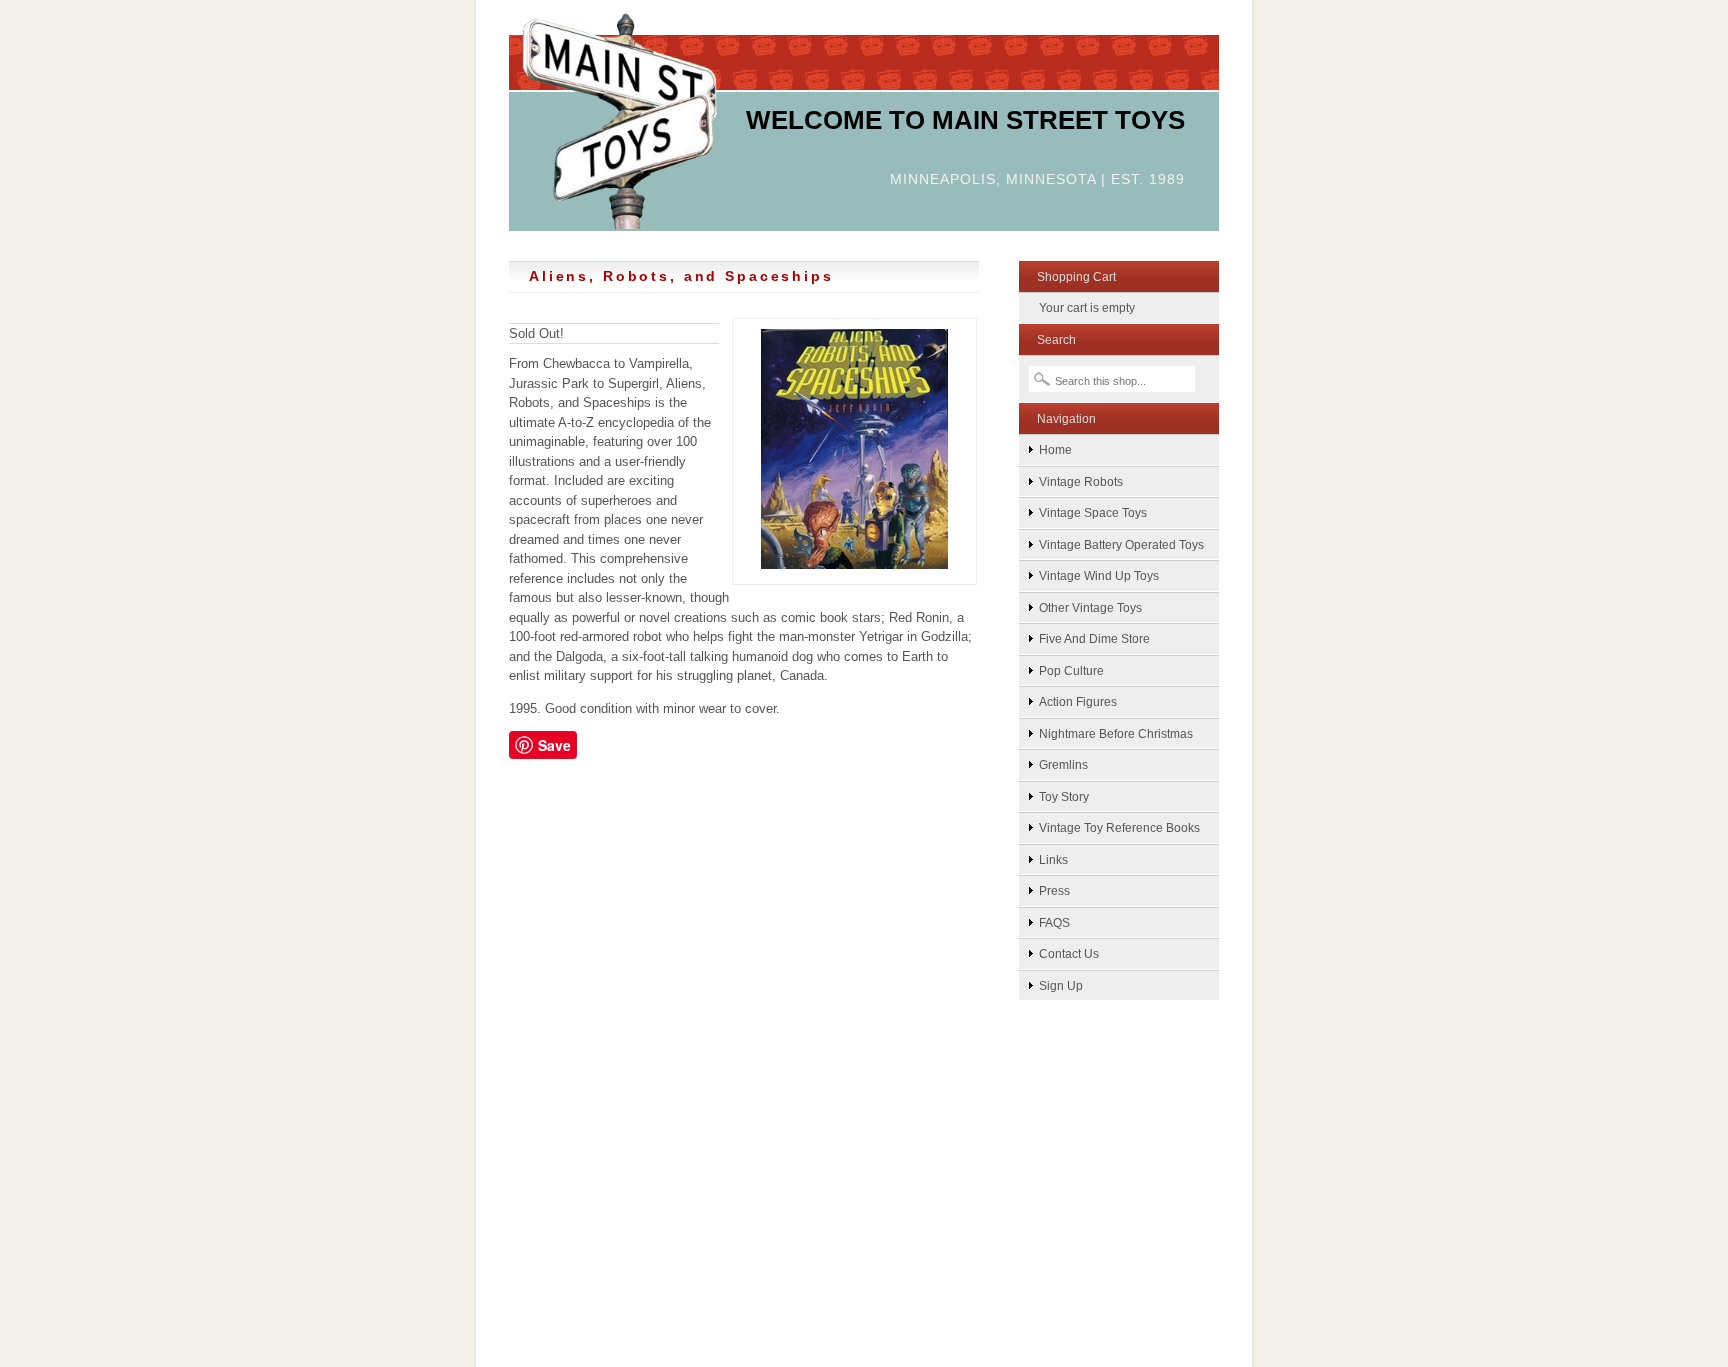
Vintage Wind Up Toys (1099, 575)
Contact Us (1069, 953)
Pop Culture (1071, 670)
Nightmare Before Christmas (1116, 733)
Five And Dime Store (1094, 638)
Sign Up (1061, 985)
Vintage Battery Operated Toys (1121, 544)
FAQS (1054, 922)
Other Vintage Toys (1090, 607)
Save (554, 745)
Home (1055, 449)
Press (1054, 890)
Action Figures (1078, 701)
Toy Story (1064, 796)
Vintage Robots (1081, 481)
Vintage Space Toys (1093, 512)
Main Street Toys (619, 119)
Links (1053, 859)
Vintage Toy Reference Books (1119, 827)
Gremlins (1063, 764)
